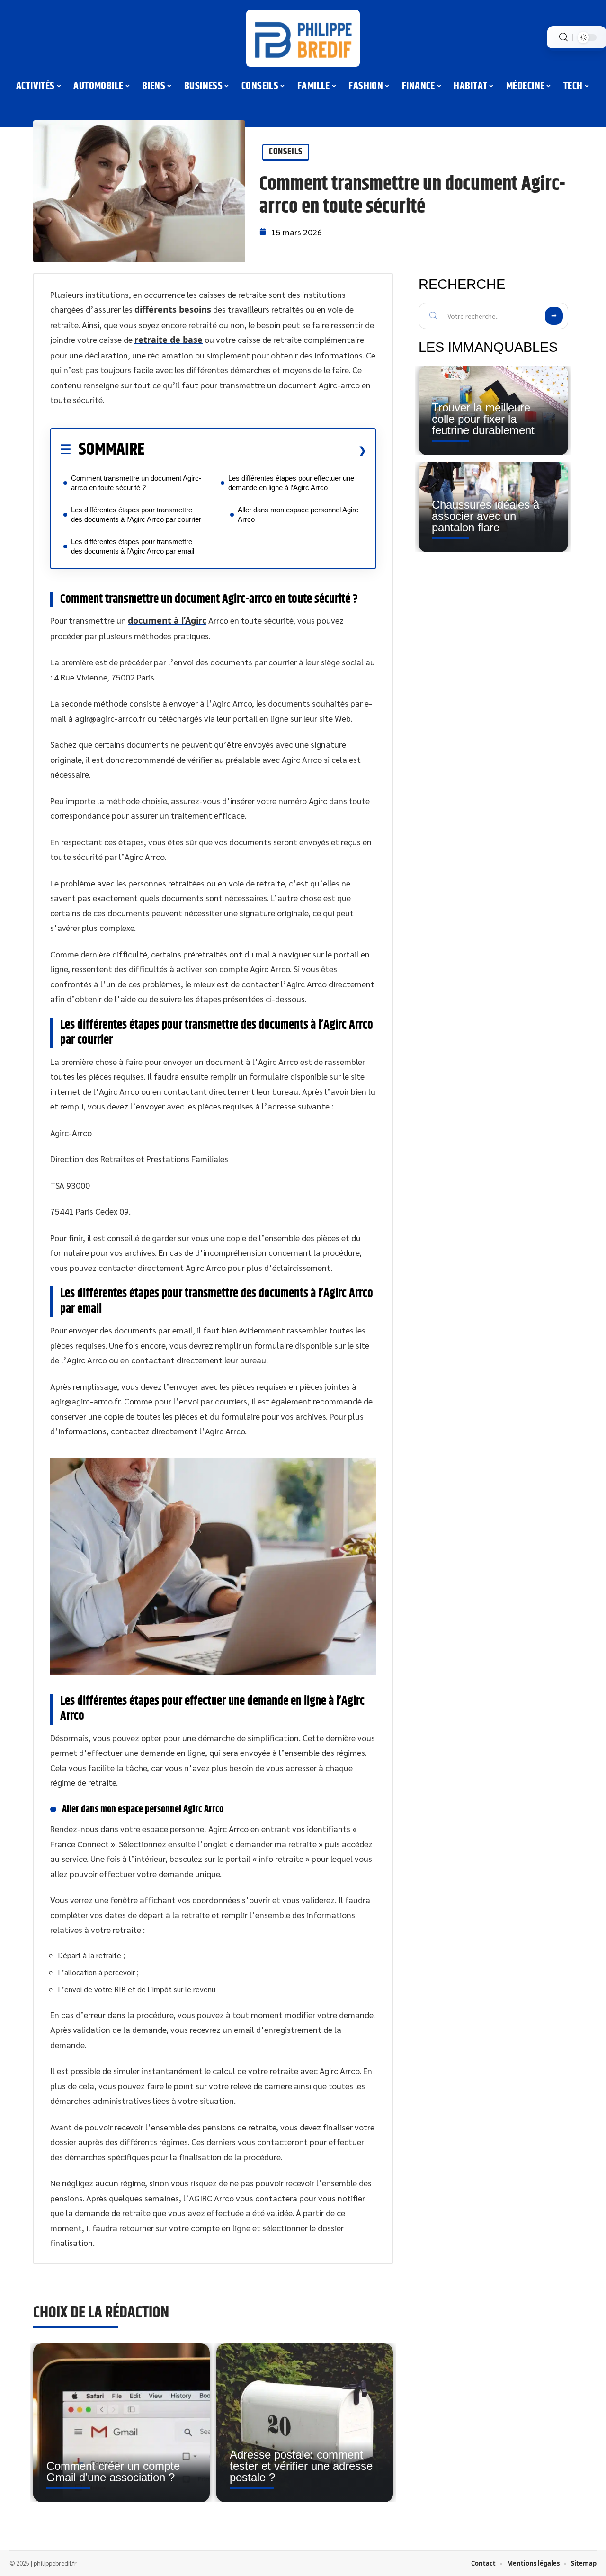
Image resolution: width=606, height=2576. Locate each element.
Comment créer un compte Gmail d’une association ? (113, 2472)
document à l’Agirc (167, 620)
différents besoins (173, 309)
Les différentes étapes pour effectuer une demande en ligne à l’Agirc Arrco (291, 483)
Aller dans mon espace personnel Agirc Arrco (298, 514)
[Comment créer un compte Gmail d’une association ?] (121, 2423)
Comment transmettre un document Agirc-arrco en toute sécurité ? (136, 483)
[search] (563, 37)
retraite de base (169, 340)
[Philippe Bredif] (303, 38)
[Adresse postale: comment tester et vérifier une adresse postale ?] (305, 2423)
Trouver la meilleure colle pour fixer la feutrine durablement (483, 419)
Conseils (286, 152)
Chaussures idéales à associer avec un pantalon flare (486, 516)
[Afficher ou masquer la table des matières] (255, 450)
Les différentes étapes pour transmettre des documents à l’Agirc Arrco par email (134, 546)
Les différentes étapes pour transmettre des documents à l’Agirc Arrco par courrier (136, 514)
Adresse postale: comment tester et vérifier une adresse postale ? (301, 2466)
